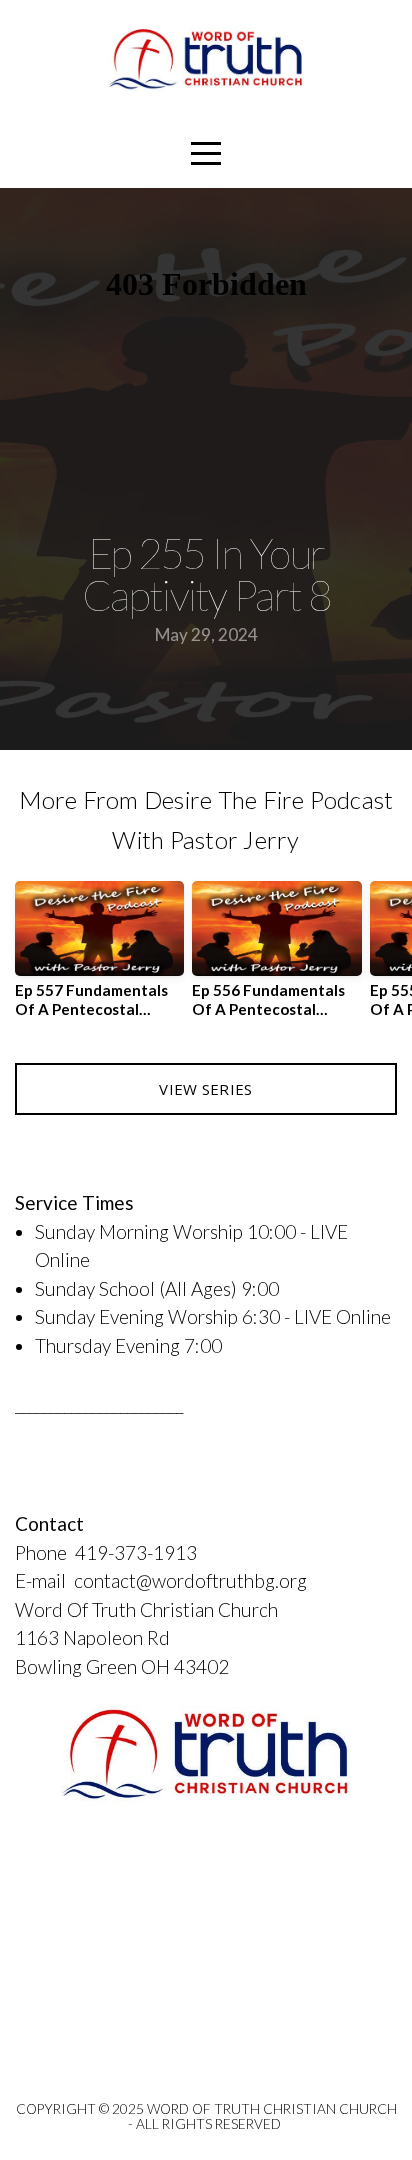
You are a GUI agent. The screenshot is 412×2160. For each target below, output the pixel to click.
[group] (99, 957)
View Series (205, 1089)
